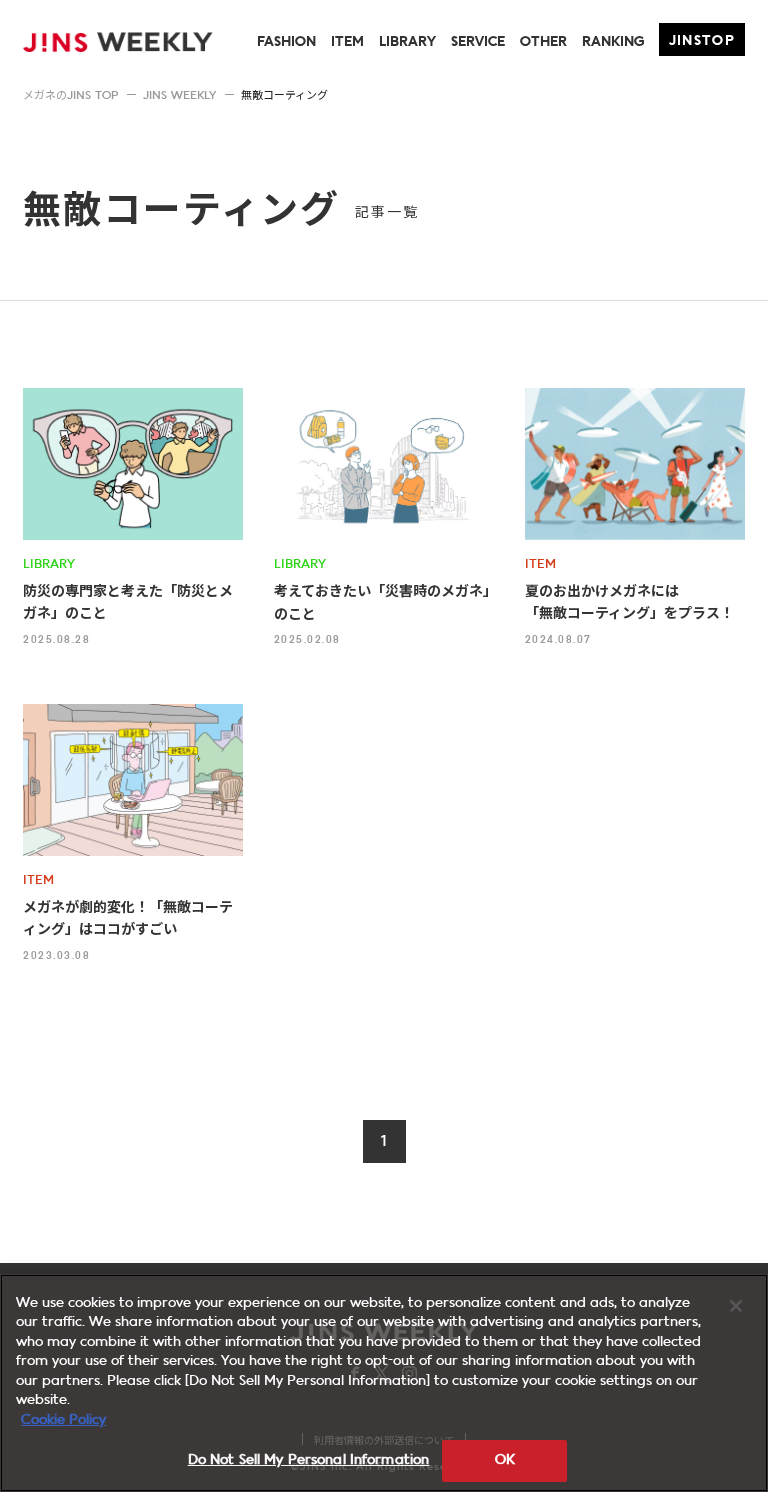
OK (505, 1460)
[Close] (736, 1306)
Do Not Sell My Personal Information (309, 1460)
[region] (384, 1383)
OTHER (543, 42)
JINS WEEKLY (179, 96)
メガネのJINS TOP (70, 96)
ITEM (347, 42)
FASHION (286, 42)
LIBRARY (407, 42)
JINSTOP (702, 41)
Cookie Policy (63, 1420)
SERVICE (478, 42)
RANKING (613, 42)
